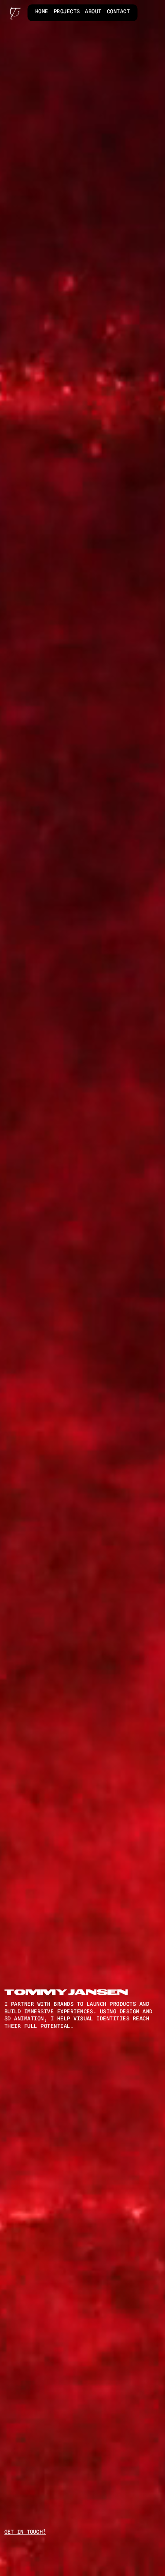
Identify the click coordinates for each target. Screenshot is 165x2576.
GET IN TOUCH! (25, 2532)
